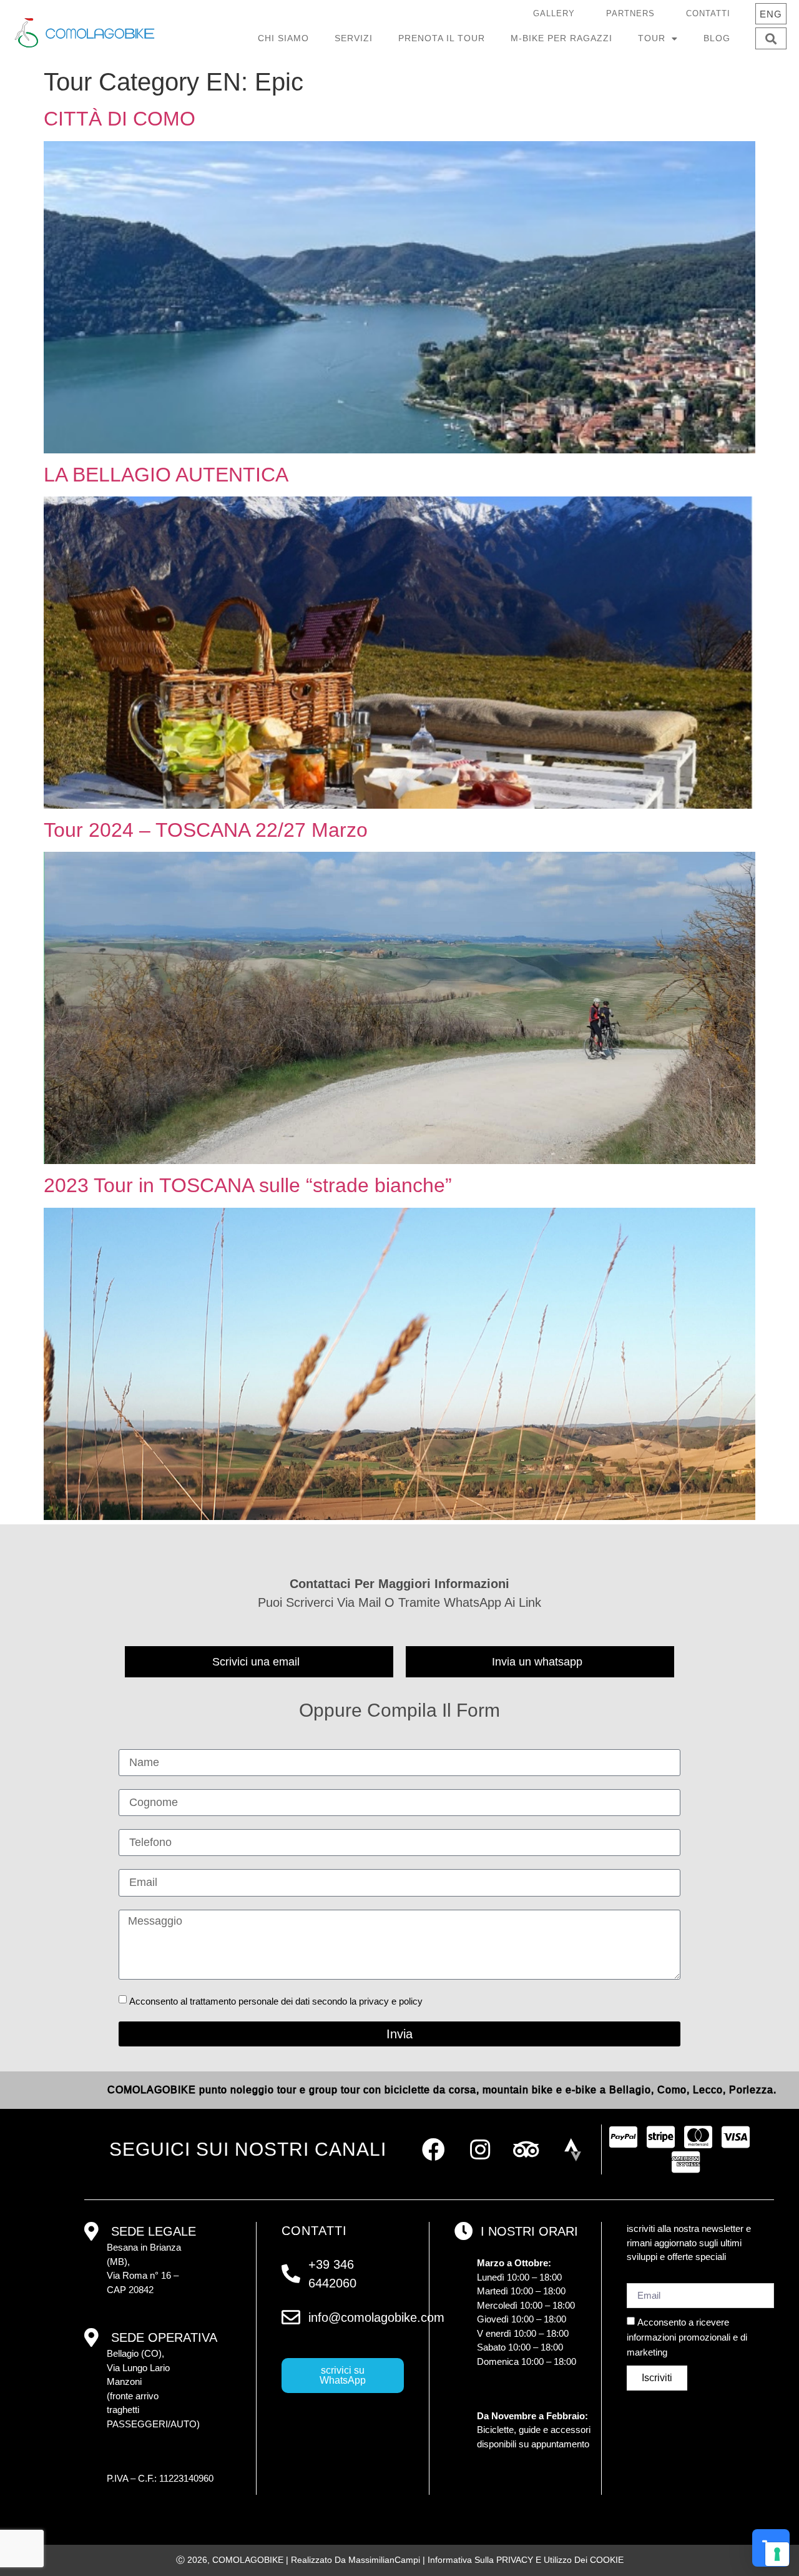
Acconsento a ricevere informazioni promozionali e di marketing (687, 2337)
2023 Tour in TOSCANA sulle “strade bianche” (248, 1185)
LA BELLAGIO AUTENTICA (166, 475)
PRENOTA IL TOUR (442, 38)
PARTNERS (630, 13)
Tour (652, 38)
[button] (771, 38)
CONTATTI (708, 13)
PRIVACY (515, 2560)
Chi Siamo (283, 38)
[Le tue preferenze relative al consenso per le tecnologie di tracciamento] (777, 2554)
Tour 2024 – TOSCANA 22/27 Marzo (206, 830)
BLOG (717, 38)
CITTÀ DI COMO (120, 119)
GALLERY (554, 13)
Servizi (354, 38)
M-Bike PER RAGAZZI (561, 38)
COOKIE (607, 2560)
